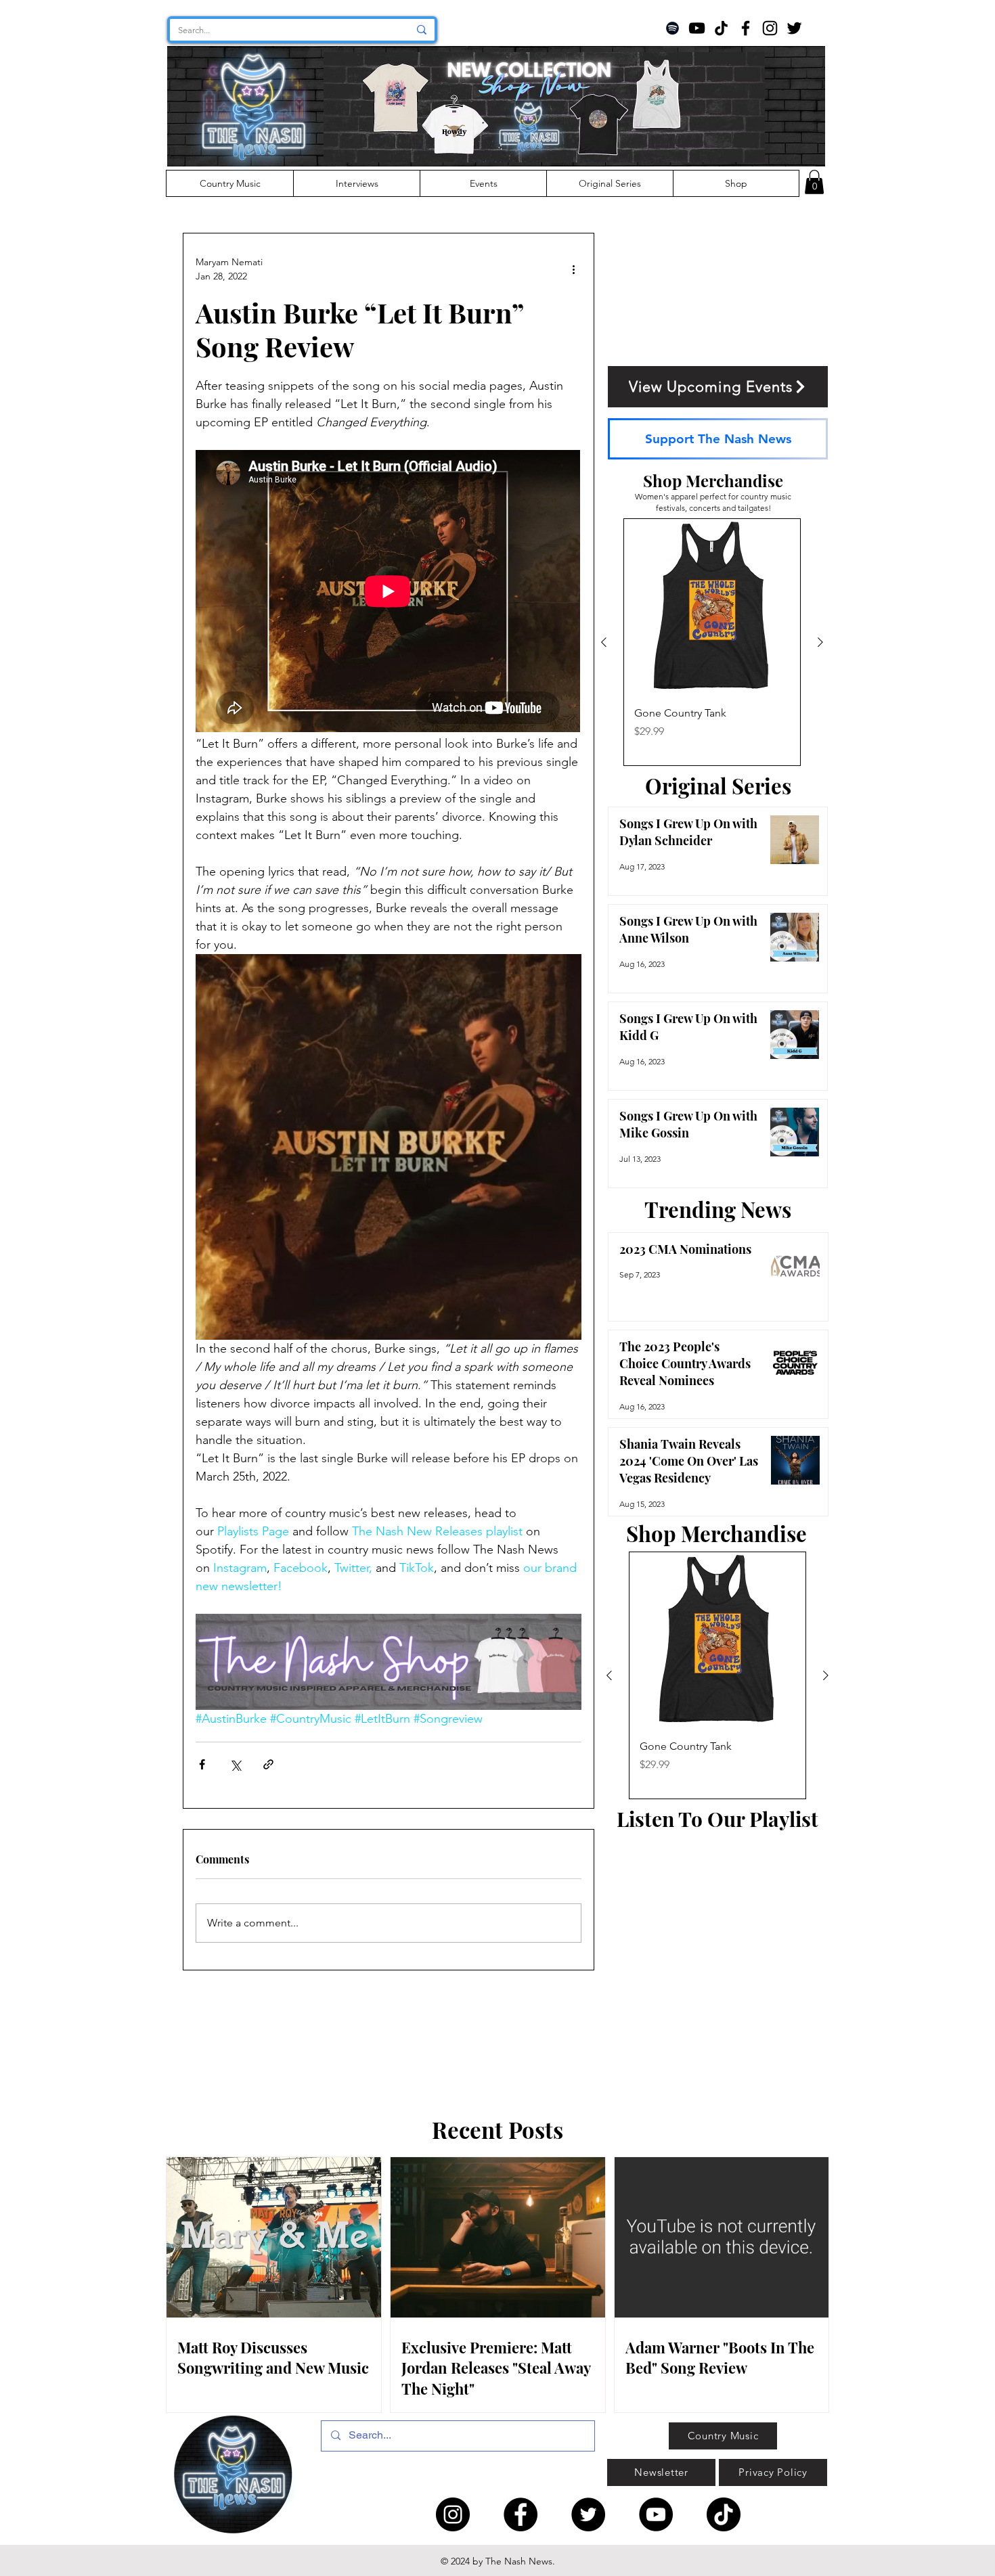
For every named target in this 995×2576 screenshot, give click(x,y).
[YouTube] (697, 28)
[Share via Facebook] (202, 1764)
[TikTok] (721, 28)
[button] (814, 182)
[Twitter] (794, 28)
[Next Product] (820, 642)
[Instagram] (770, 28)
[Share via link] (268, 1764)
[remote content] (389, 592)
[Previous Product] (604, 642)
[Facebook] (746, 28)
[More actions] (573, 269)
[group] (712, 642)
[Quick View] (712, 607)
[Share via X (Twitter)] (235, 1764)
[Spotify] (672, 28)
